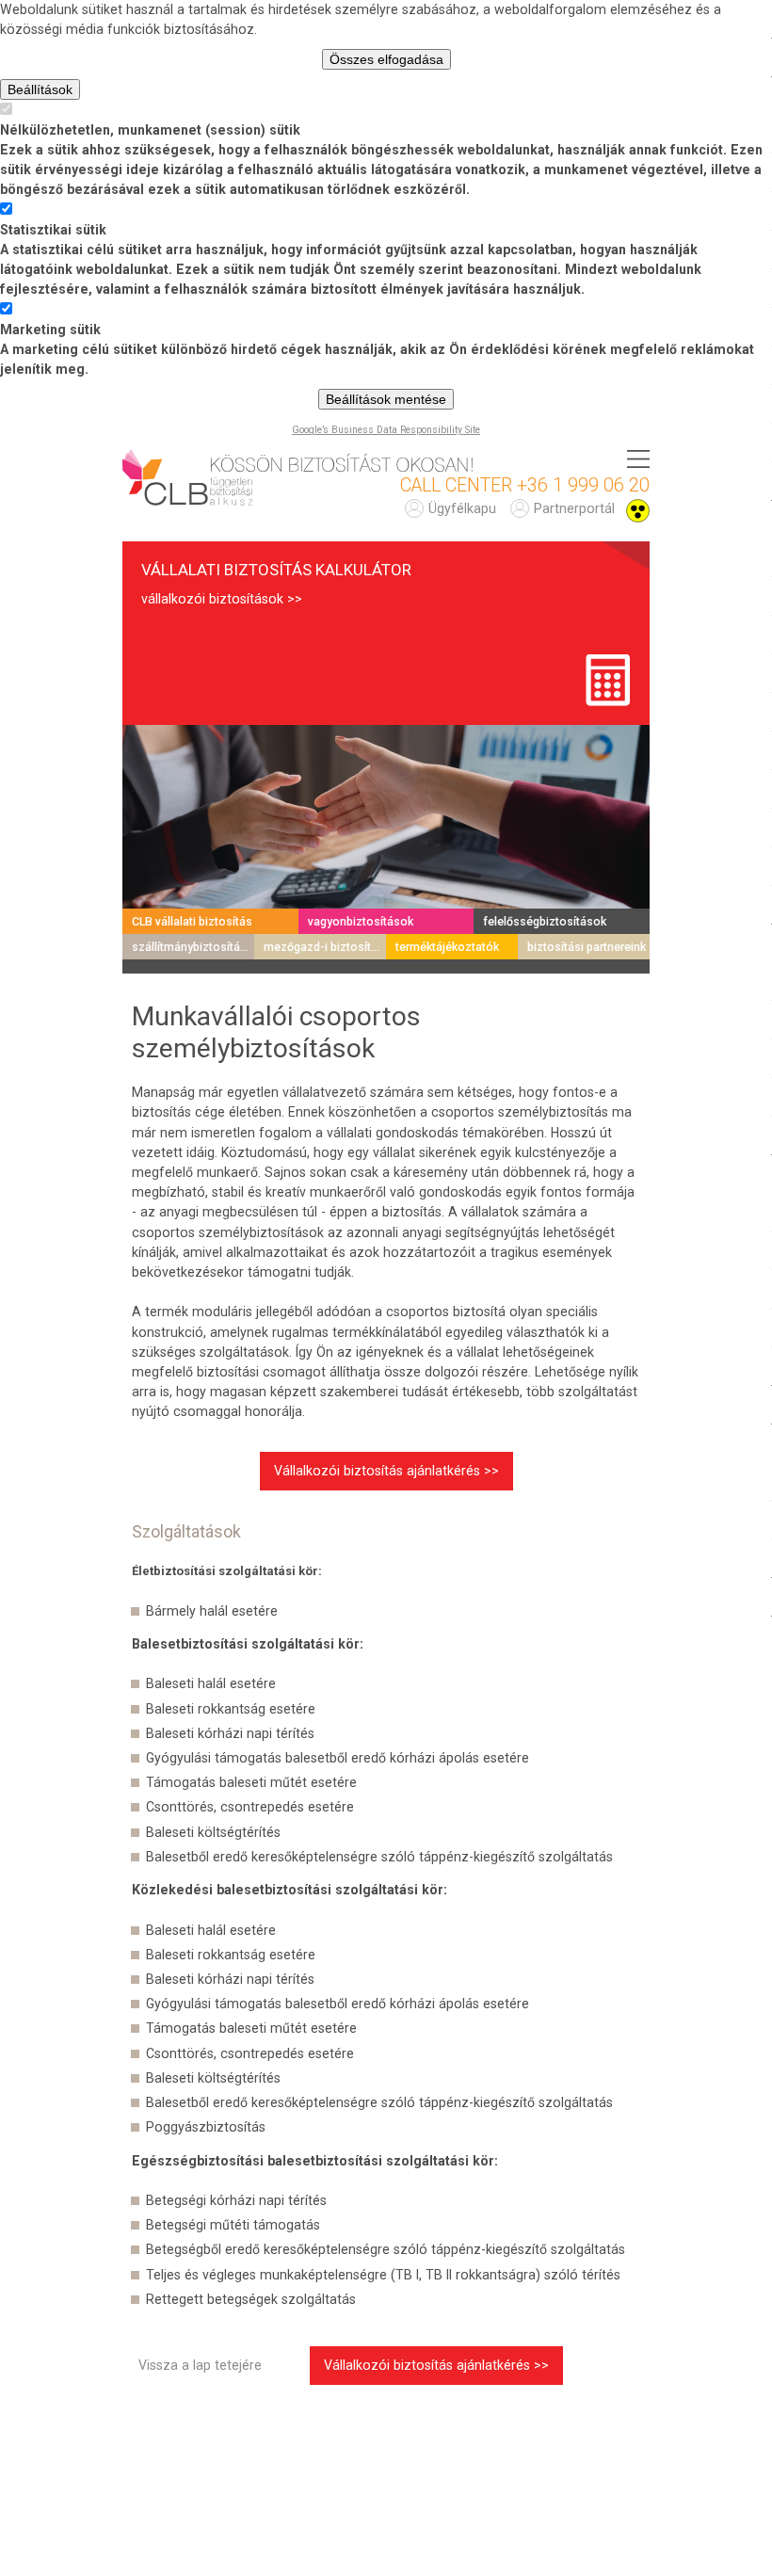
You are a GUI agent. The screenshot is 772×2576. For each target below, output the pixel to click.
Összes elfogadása (386, 59)
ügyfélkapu (462, 508)
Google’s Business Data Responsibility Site (386, 430)
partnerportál (574, 508)
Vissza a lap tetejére (200, 2365)
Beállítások (40, 89)
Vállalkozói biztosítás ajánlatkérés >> (386, 1471)
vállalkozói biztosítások (212, 599)
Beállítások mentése (386, 399)
